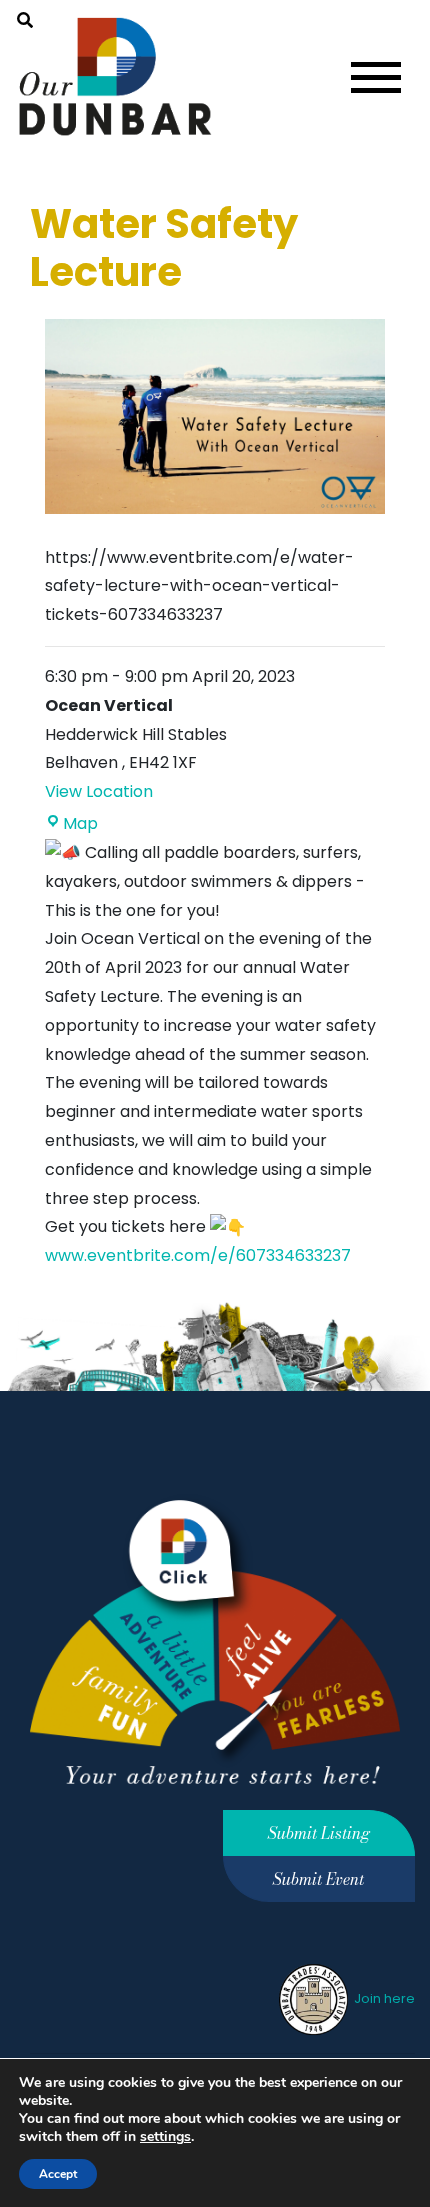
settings (165, 2137)
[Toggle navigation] (376, 77)
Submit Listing (319, 1833)
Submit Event (318, 1879)
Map (80, 823)
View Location (99, 791)
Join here (383, 1998)
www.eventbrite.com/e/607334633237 (198, 1255)
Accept (58, 2174)
